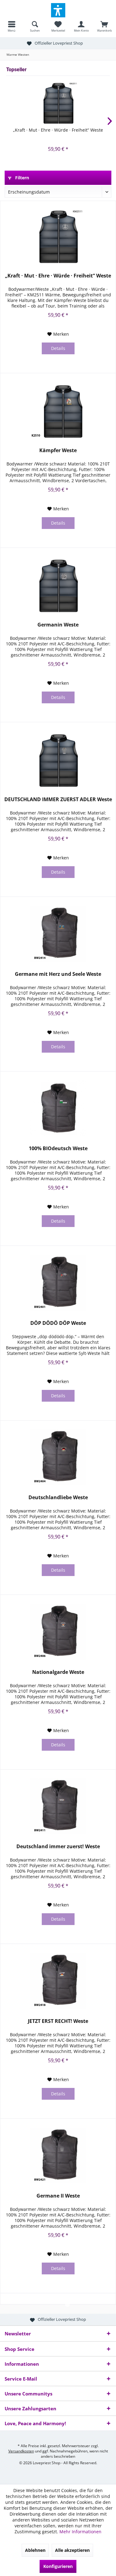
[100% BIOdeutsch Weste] (58, 1108)
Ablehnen (35, 2550)
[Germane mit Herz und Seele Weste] (58, 934)
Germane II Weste (58, 2196)
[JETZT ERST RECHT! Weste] (58, 1981)
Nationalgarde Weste (58, 1672)
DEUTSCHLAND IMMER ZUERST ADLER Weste (58, 799)
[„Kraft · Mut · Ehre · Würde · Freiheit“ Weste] (58, 102)
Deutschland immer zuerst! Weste (58, 1847)
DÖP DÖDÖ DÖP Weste (58, 1323)
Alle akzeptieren (72, 2550)
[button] (58, 10)
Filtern (21, 178)
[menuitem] (12, 26)
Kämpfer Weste (58, 450)
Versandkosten (21, 2451)
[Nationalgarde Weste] (58, 1632)
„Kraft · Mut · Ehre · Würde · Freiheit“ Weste (58, 130)
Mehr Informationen (80, 2532)
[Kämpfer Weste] (58, 410)
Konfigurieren (58, 2566)
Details (58, 348)
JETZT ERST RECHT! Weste (58, 2021)
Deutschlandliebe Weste (58, 1498)
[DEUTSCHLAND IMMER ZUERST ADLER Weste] (58, 759)
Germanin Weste (58, 625)
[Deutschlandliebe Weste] (58, 1457)
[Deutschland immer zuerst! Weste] (58, 1806)
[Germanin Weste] (58, 584)
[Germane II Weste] (58, 2155)
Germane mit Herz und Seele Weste (58, 974)
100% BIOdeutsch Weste (58, 1148)
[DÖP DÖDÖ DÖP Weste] (58, 1283)
